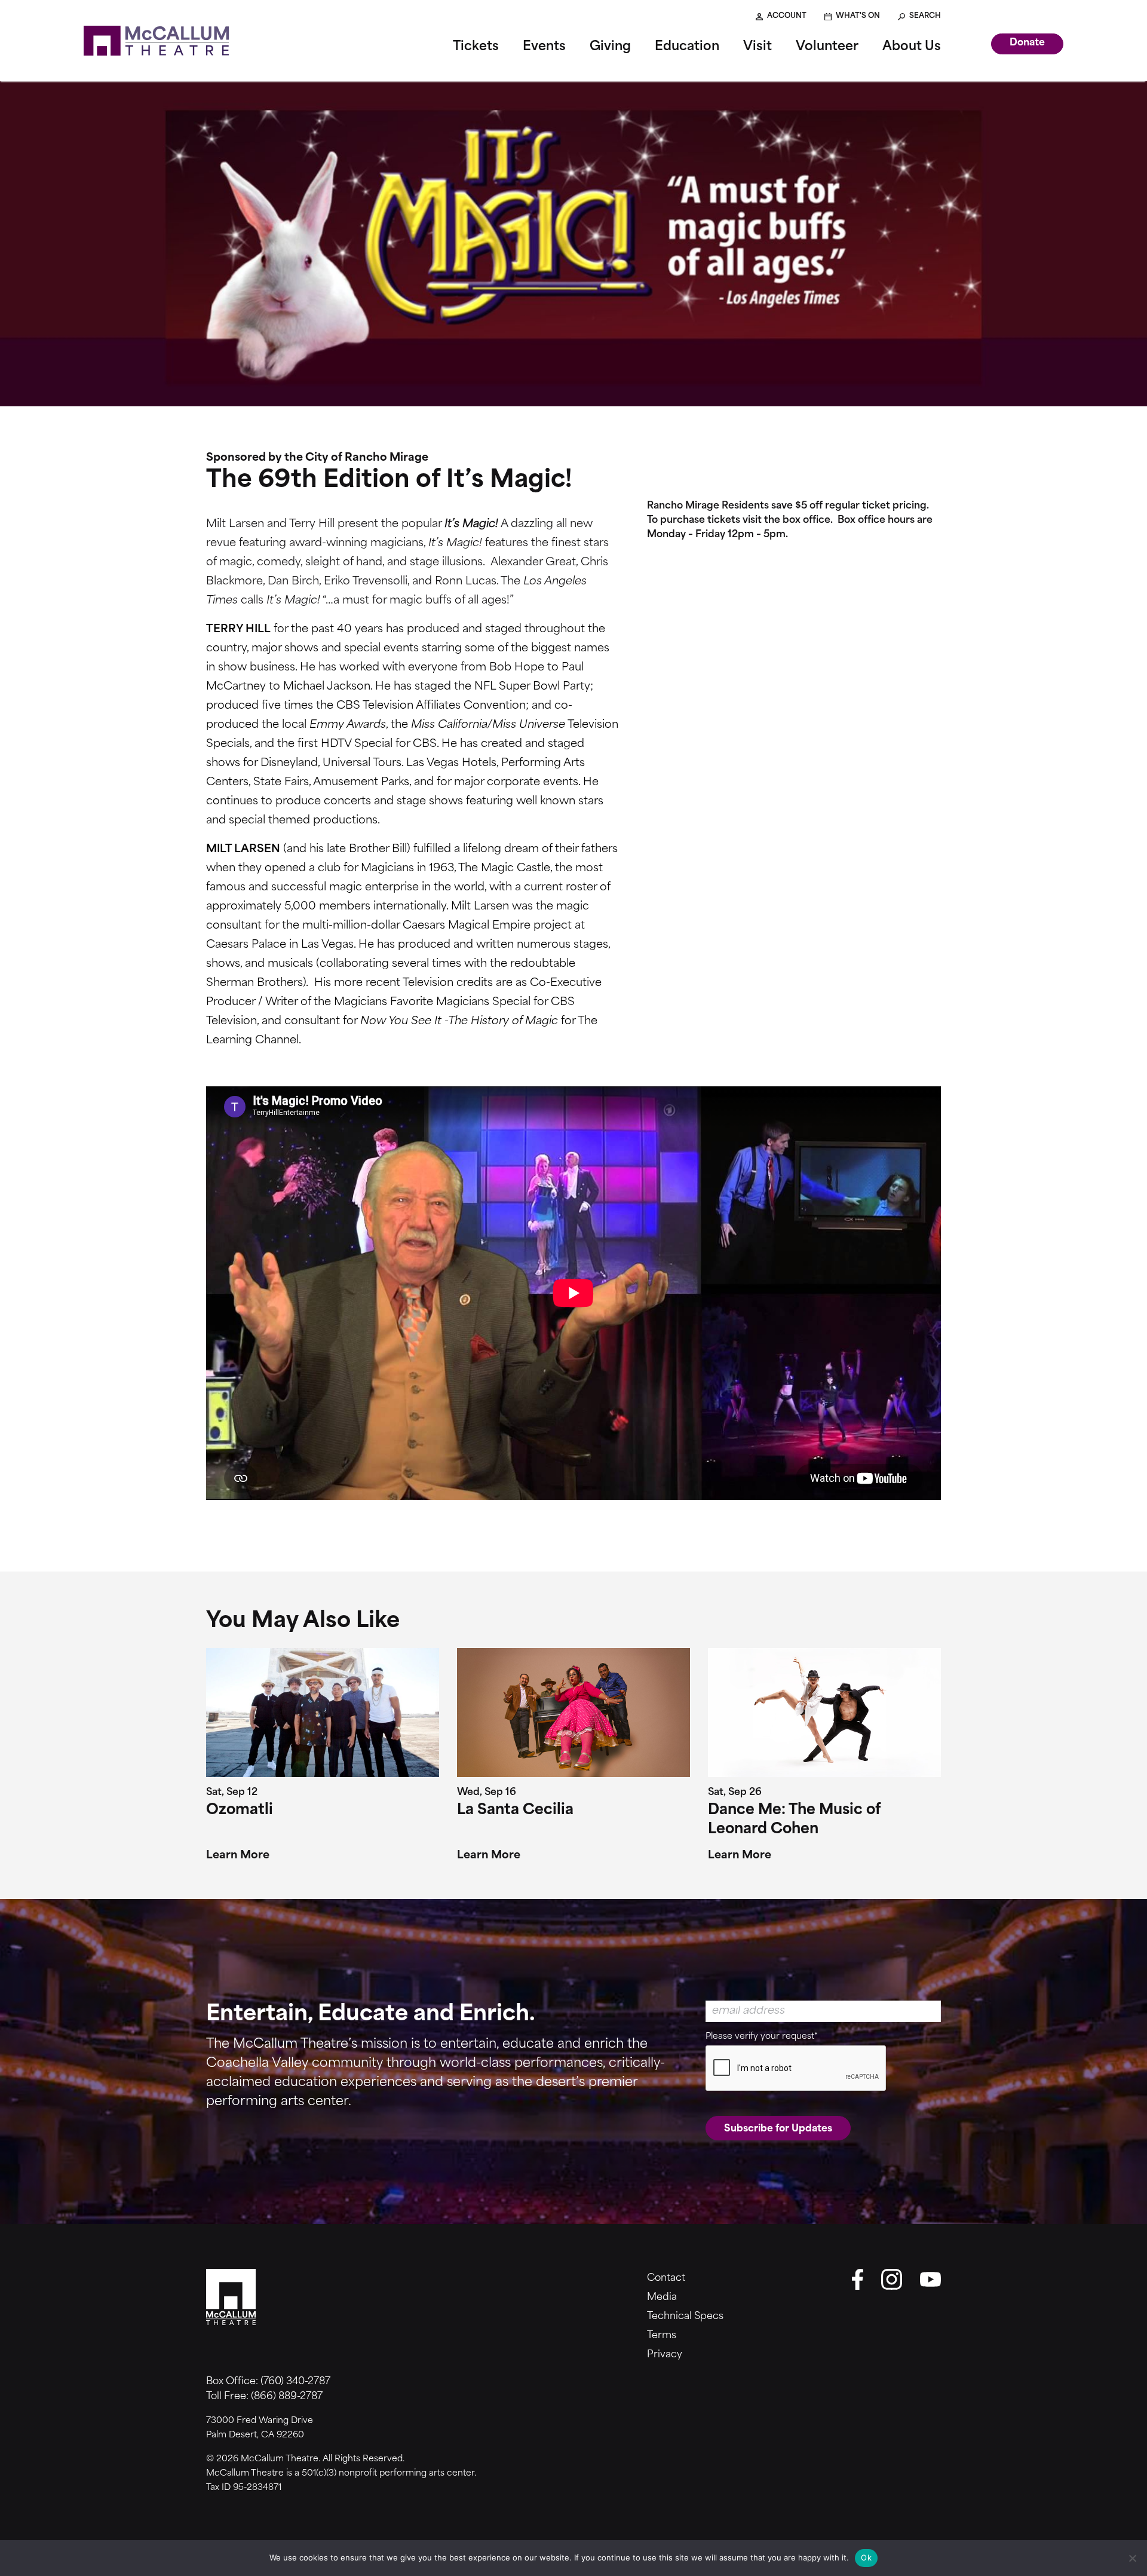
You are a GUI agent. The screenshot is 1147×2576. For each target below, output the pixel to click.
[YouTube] (930, 2279)
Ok (866, 2557)
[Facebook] (857, 2279)
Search (925, 16)
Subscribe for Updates (778, 2129)
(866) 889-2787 (287, 2397)
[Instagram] (892, 2279)
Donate (1027, 43)
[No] (1132, 2558)
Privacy (665, 2355)
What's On (858, 16)
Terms (662, 2336)
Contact (666, 2278)
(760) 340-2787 (295, 2382)
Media (662, 2298)
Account (787, 16)
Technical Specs (685, 2317)
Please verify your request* (762, 2037)
